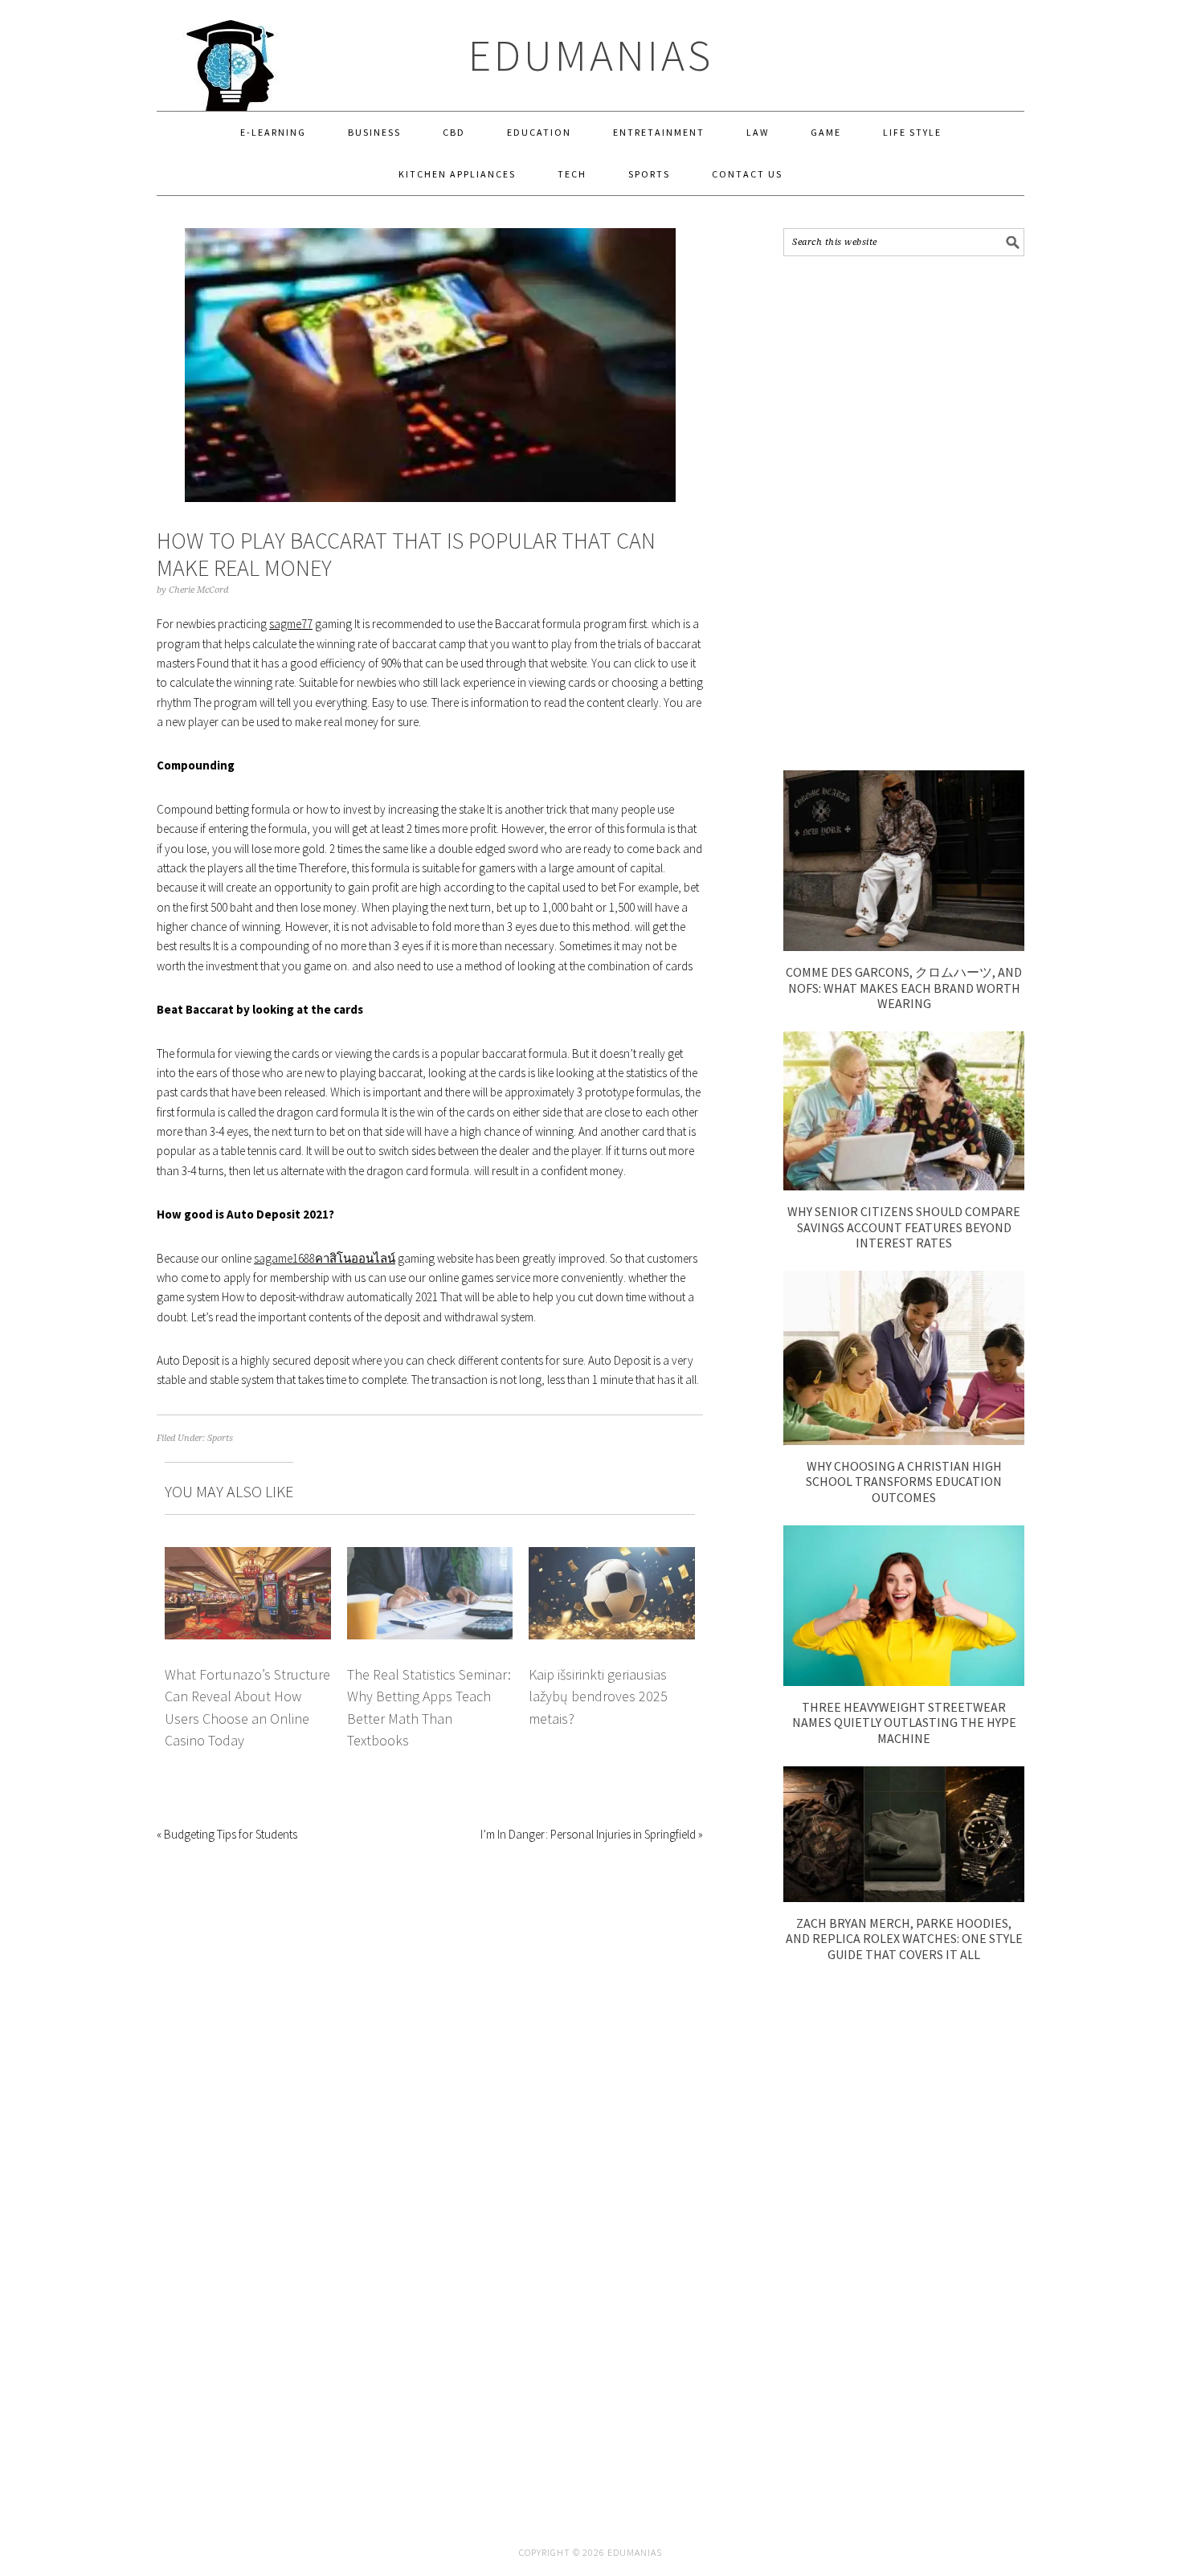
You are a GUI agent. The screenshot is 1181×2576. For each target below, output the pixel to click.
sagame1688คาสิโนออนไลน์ (325, 1258)
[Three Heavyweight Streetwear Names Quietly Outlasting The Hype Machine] (904, 1682)
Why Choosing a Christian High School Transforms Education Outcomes (904, 1481)
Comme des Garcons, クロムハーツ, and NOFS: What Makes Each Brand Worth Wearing (904, 987)
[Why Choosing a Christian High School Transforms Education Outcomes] (904, 1441)
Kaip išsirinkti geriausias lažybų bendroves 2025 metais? (598, 1696)
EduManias (591, 55)
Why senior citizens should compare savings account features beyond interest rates (904, 1227)
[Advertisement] (904, 513)
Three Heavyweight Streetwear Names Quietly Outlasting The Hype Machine (904, 1722)
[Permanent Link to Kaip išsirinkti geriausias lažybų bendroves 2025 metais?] (612, 1556)
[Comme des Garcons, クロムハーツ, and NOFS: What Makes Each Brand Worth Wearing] (904, 947)
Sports (220, 1438)
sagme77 (291, 624)
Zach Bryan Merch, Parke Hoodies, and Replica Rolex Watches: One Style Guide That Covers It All (904, 1938)
